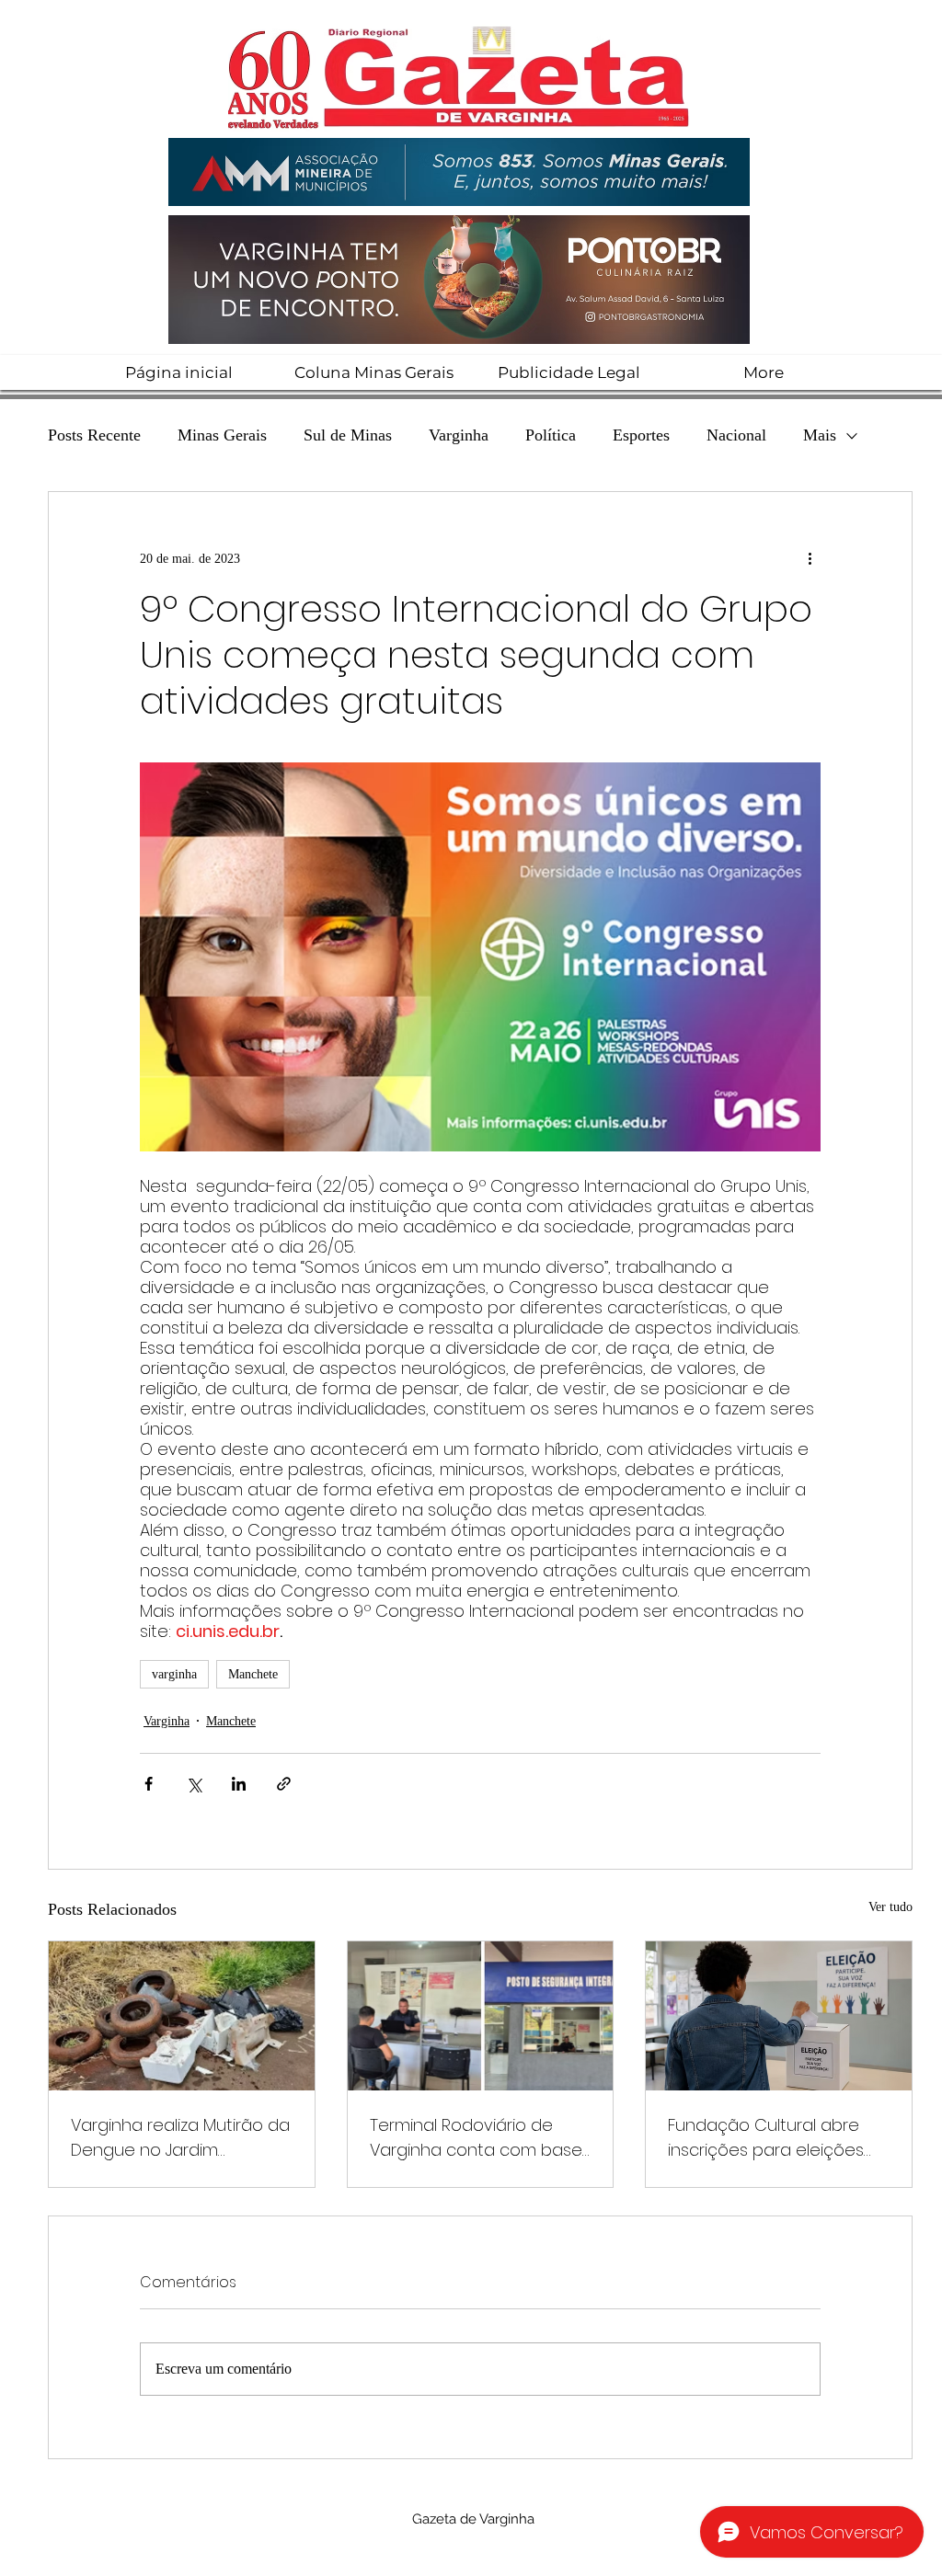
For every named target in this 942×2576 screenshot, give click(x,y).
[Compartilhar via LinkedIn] (239, 1784)
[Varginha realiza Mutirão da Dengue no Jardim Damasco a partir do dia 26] (182, 2016)
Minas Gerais (222, 435)
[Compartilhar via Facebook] (149, 1784)
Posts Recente (94, 435)
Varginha (459, 435)
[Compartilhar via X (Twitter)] (194, 1784)
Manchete (253, 1674)
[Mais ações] (810, 558)
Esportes (641, 435)
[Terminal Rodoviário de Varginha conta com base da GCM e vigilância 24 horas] (481, 2016)
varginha (174, 1674)
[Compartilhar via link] (284, 1784)
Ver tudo (890, 1907)
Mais (820, 435)
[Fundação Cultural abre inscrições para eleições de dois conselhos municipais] (779, 2016)
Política (551, 435)
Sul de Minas (348, 435)
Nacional (736, 435)
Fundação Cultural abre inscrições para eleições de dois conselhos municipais (766, 2138)
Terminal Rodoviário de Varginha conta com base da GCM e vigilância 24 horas (476, 2138)
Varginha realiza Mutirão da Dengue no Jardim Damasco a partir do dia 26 (181, 2138)
